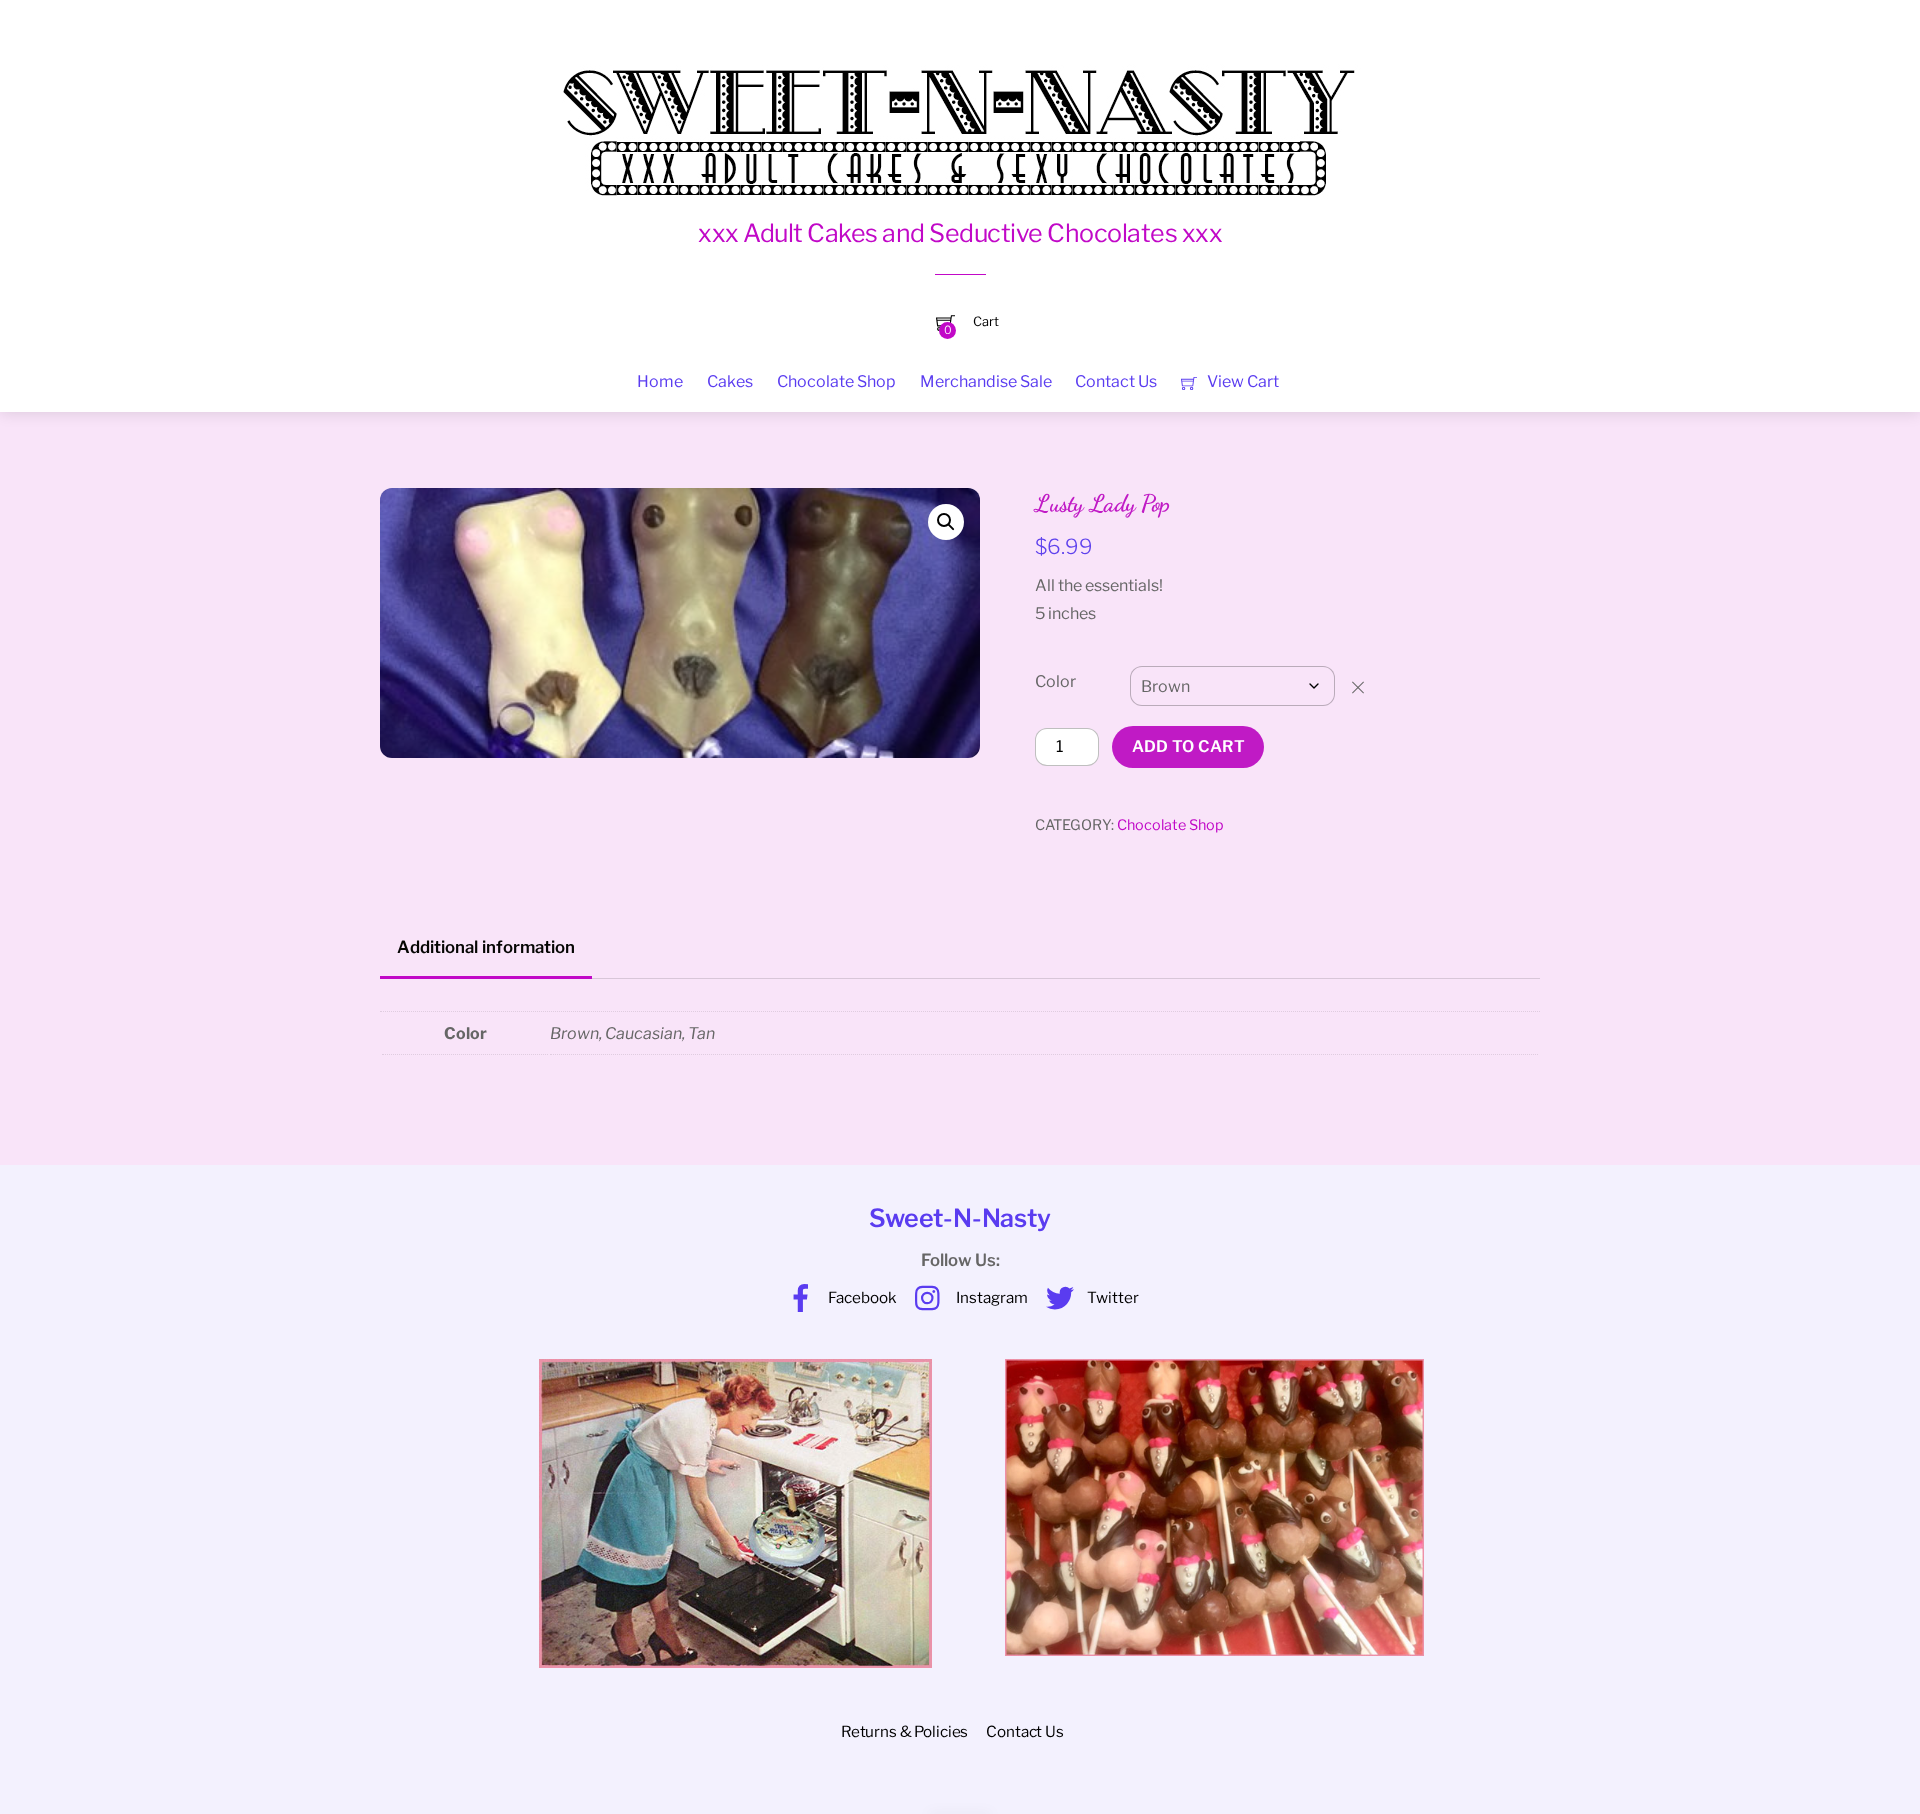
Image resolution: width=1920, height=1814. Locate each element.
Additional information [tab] (486, 947)
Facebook (861, 1297)
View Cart (1241, 381)
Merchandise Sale (986, 381)
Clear (1367, 686)
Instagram (990, 1297)
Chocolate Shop (836, 381)
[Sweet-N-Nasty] (960, 118)
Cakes (730, 381)
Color (1055, 681)
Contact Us (1116, 381)
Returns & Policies (904, 1731)
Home (660, 381)
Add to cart (1189, 746)
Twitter (1111, 1297)
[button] (946, 522)
